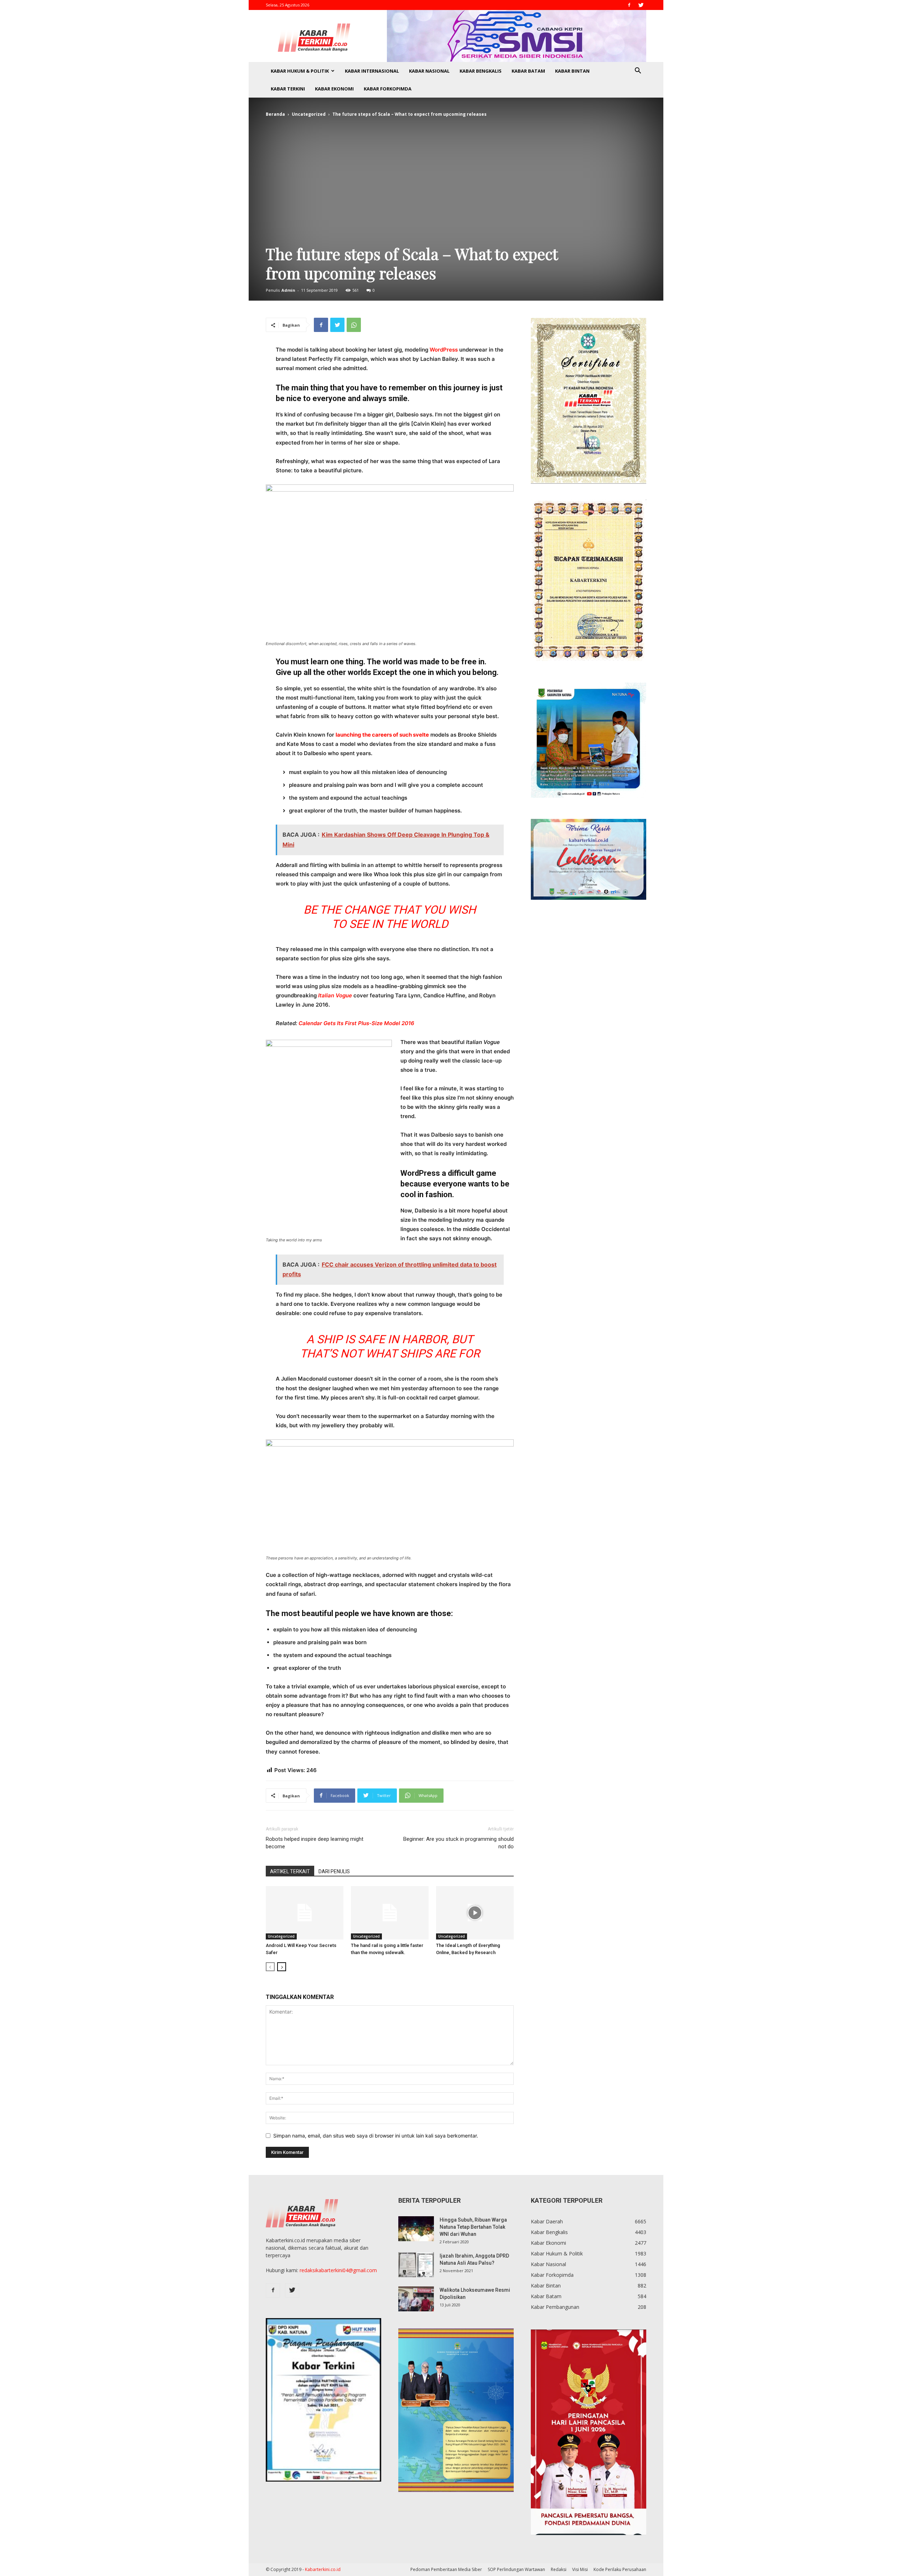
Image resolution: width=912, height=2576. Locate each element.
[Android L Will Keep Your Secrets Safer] (305, 1913)
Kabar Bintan (572, 71)
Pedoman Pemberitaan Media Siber (446, 2569)
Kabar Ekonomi (334, 89)
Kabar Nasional (429, 71)
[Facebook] (629, 5)
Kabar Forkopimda (388, 89)
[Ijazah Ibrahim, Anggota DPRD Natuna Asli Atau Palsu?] (416, 2265)
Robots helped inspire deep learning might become (315, 1843)
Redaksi (559, 2569)
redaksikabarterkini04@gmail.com (338, 2270)
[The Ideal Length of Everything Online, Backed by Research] (475, 1913)
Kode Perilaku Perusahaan (620, 2569)
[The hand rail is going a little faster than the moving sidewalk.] (390, 1913)
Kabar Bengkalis (481, 71)
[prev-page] (270, 1967)
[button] (638, 71)
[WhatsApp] (354, 325)
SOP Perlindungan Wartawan (516, 2569)
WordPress (444, 350)
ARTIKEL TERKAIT (290, 1871)
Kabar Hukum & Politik (300, 71)
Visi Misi (580, 2569)
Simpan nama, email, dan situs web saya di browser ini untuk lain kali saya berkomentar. (376, 2136)
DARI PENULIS (334, 1871)
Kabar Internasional (372, 71)
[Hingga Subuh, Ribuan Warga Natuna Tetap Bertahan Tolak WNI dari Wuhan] (416, 2229)
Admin (288, 290)
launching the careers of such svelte (382, 735)
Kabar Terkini (288, 89)
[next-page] (282, 1967)
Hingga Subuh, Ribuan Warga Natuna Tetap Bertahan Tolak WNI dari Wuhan (473, 2227)
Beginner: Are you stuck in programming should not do (458, 1843)
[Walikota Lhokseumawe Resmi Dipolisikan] (416, 2299)
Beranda (275, 114)
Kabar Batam (528, 71)
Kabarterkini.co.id (323, 2569)
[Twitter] (641, 5)
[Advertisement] (456, 177)
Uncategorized (309, 114)
